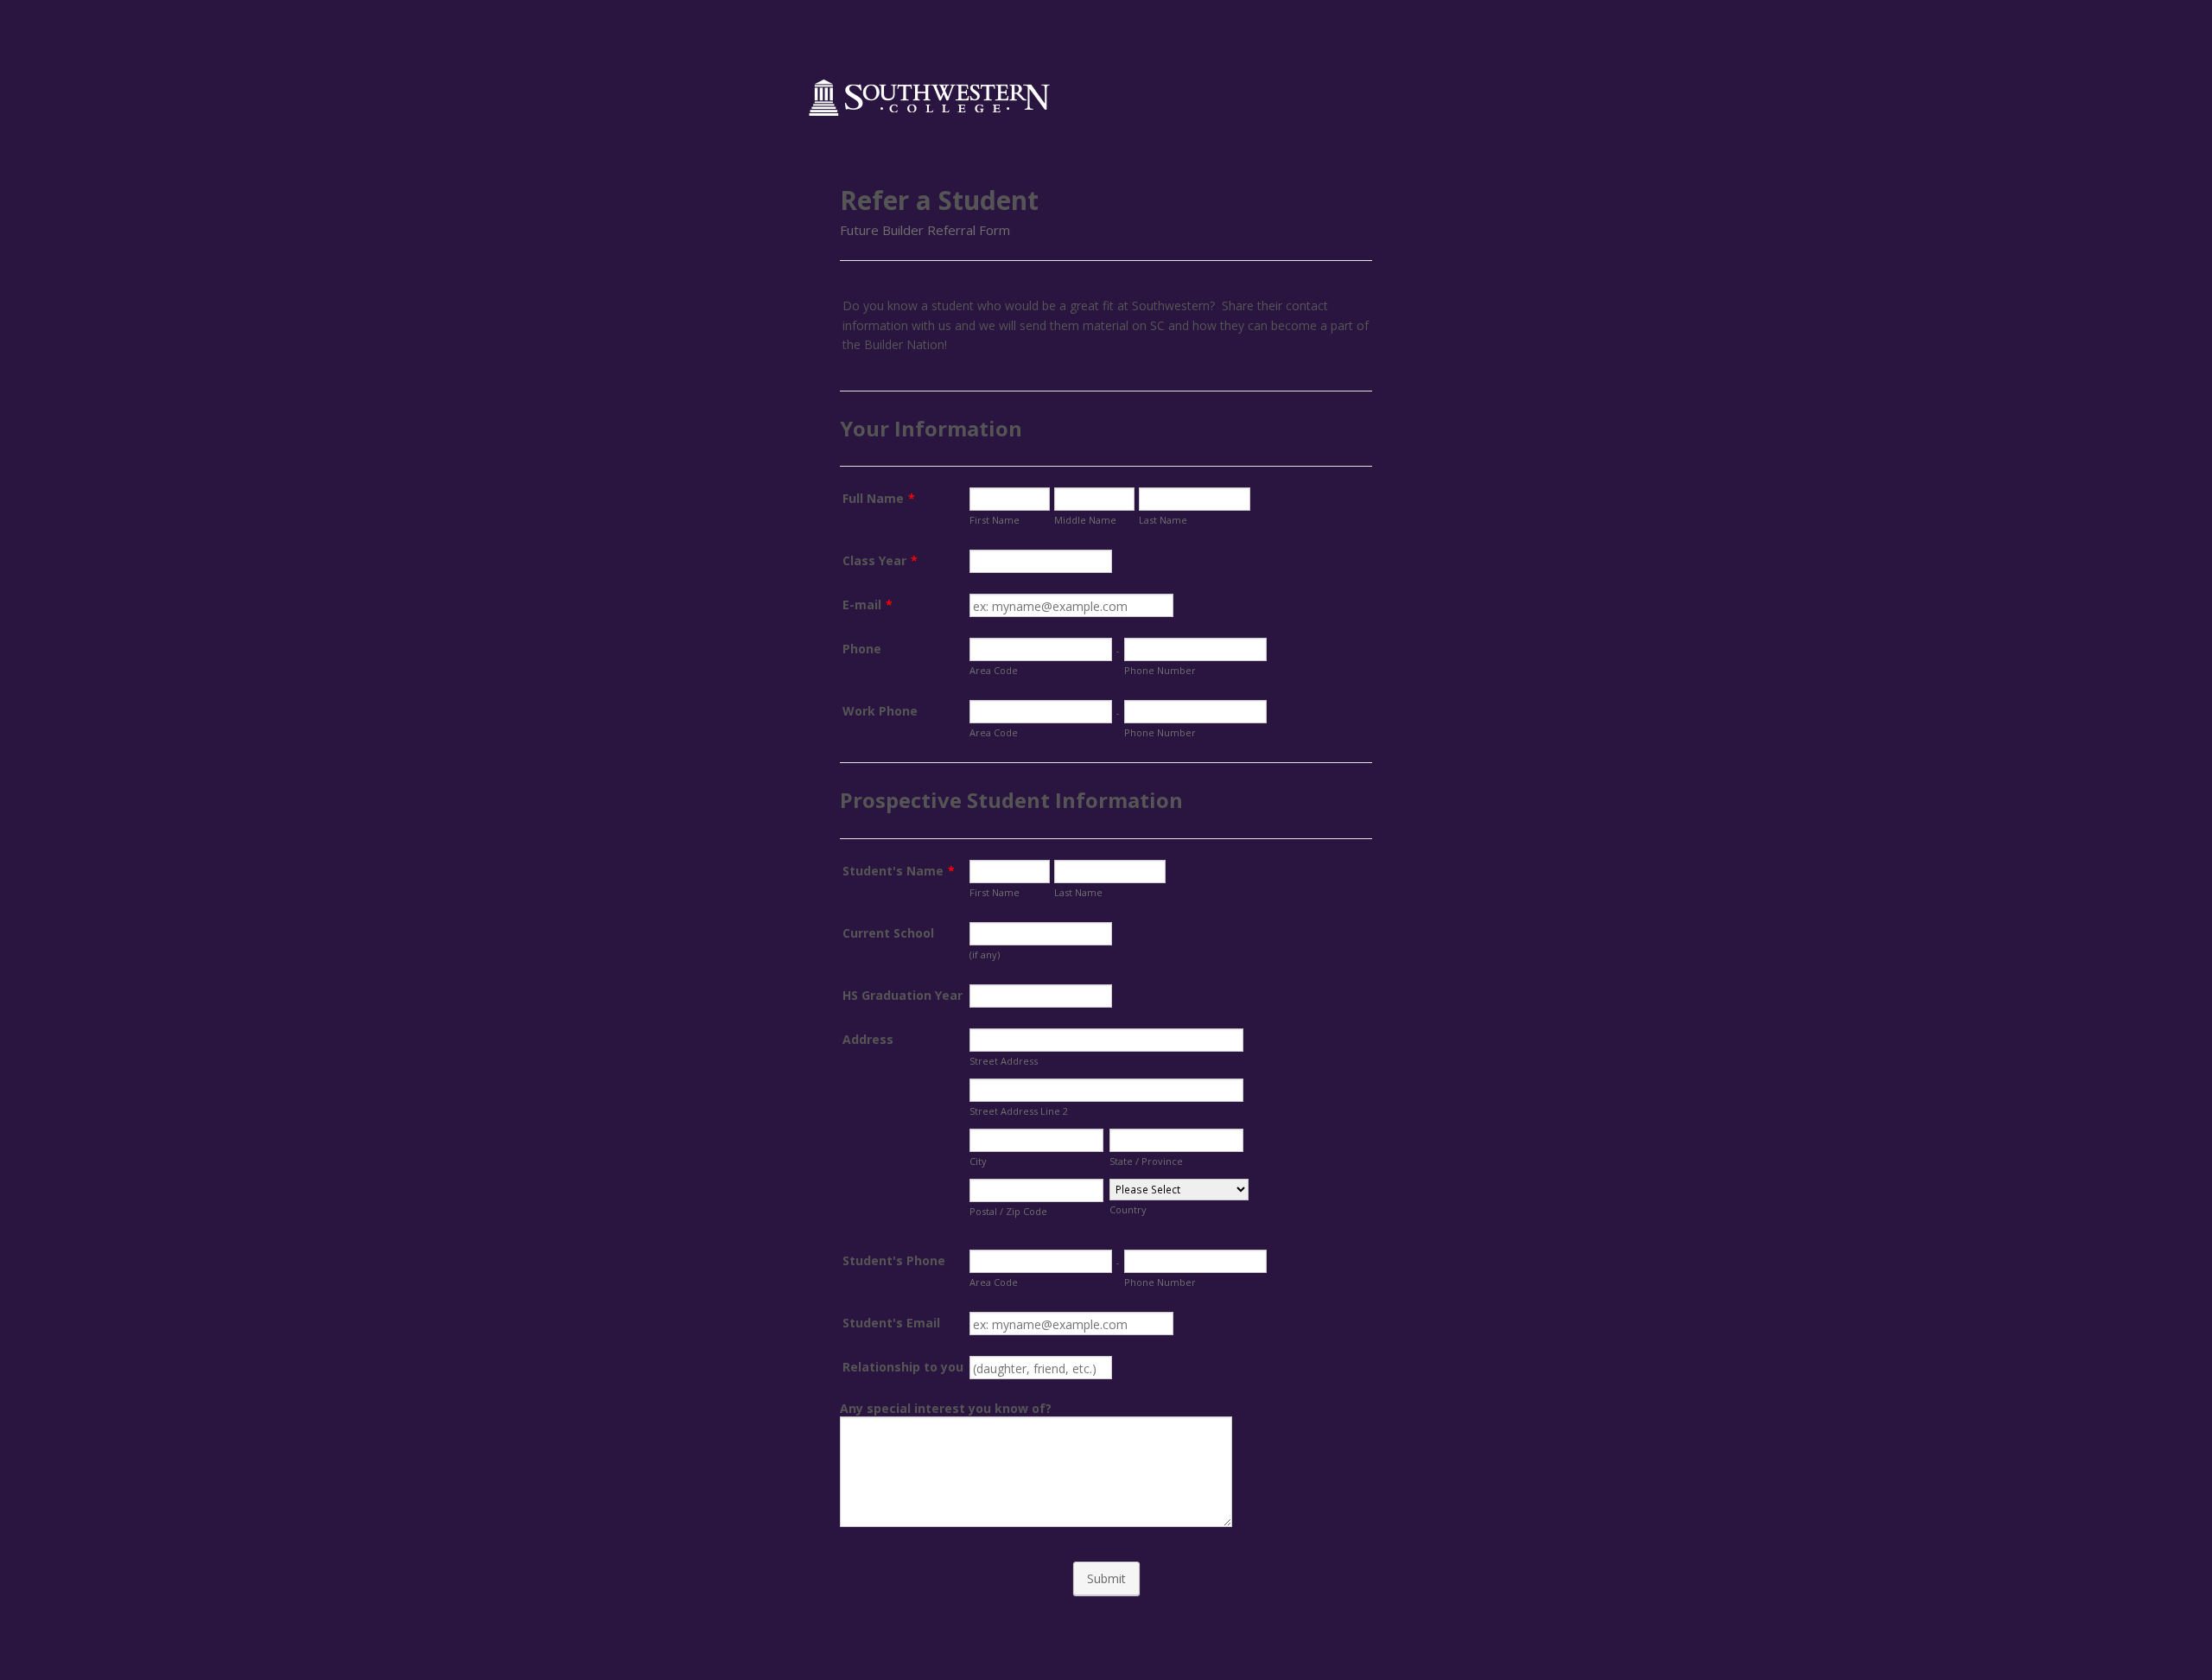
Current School (888, 933)
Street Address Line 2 (1019, 1111)
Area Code (994, 670)
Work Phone (880, 711)
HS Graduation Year (903, 995)
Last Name (1163, 520)
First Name (995, 520)
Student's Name (899, 871)
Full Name (879, 498)
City (978, 1161)
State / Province (1146, 1161)
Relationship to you (903, 1367)
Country (1128, 1209)
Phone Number (1160, 670)
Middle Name (1085, 520)
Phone (862, 649)
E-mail (868, 605)
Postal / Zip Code (1008, 1211)
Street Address (1004, 1061)
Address (868, 1039)
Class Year (880, 560)
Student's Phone (894, 1260)
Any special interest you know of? (946, 1408)
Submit (1106, 1578)
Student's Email (891, 1323)
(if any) (985, 955)
